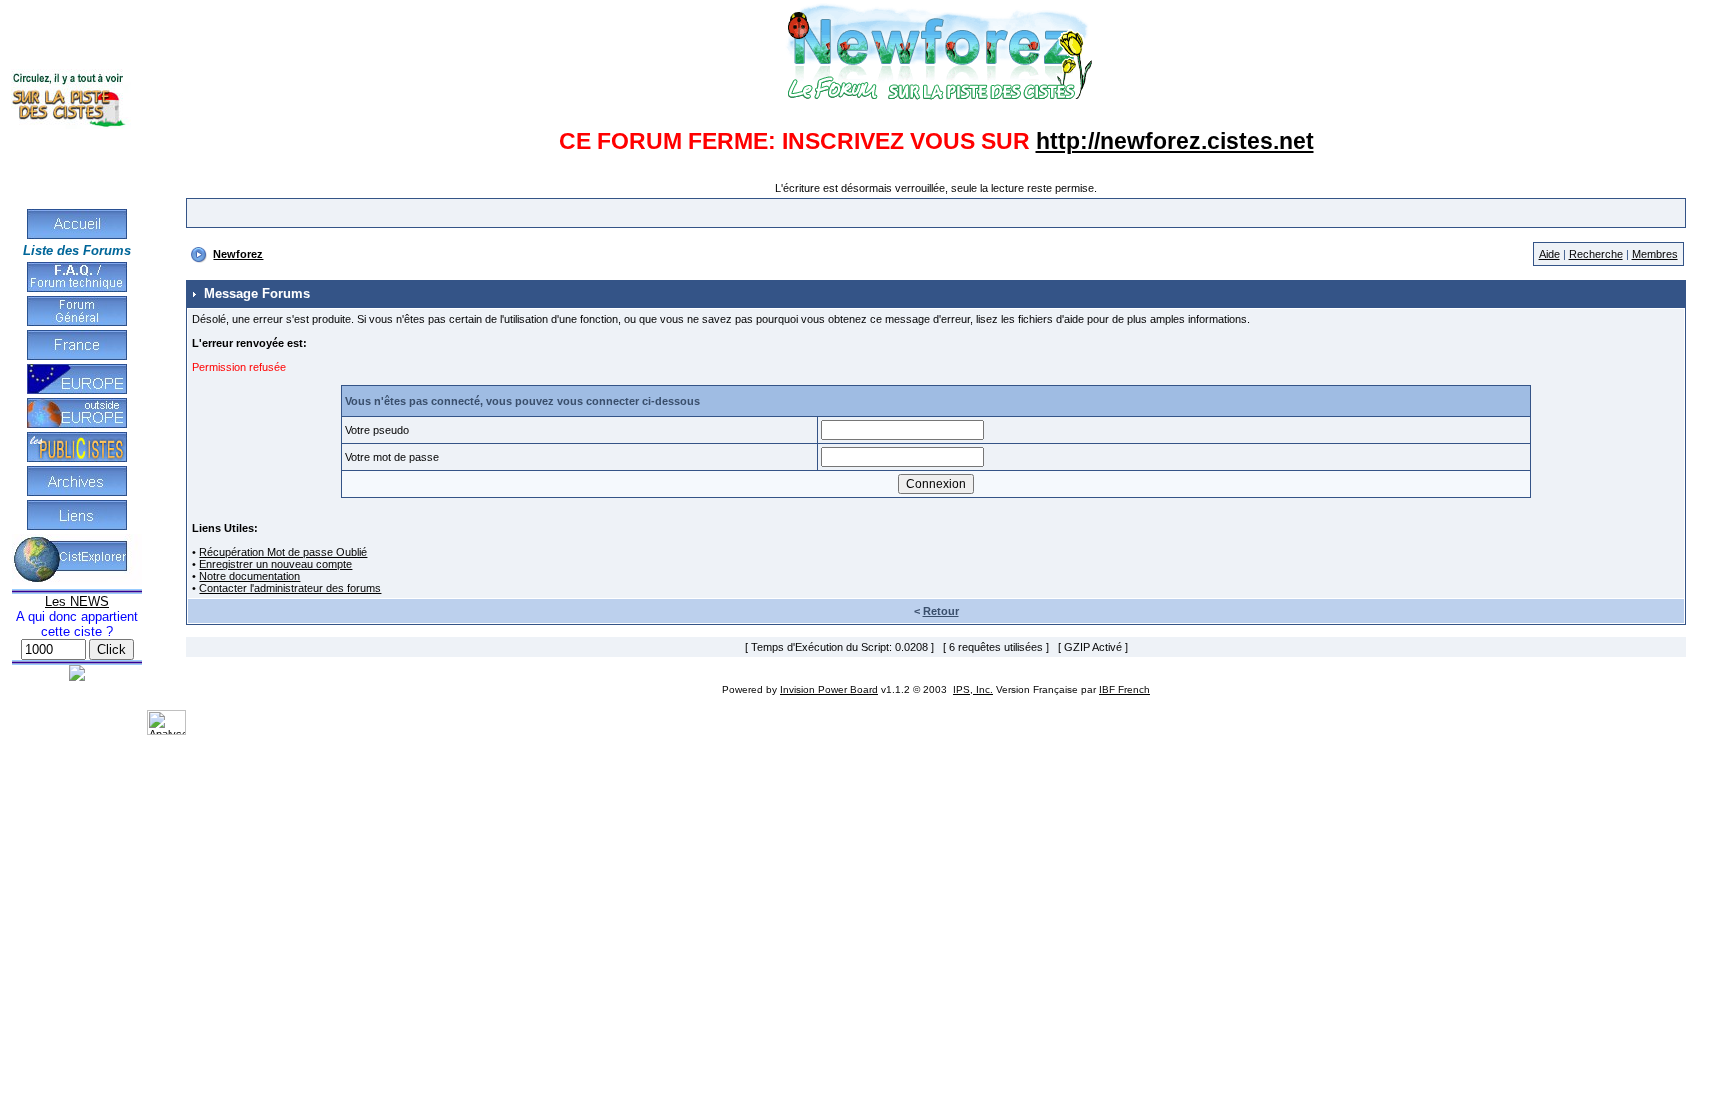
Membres (1655, 254)
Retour (941, 611)
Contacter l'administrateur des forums (290, 588)
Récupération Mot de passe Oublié (283, 552)
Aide (1549, 254)
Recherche (1596, 254)
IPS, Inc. (973, 689)
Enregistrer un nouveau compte (275, 564)
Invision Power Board (829, 689)
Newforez (238, 254)
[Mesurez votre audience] (166, 731)
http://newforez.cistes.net (1175, 141)
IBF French (1124, 689)
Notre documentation (249, 576)
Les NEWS (77, 601)
